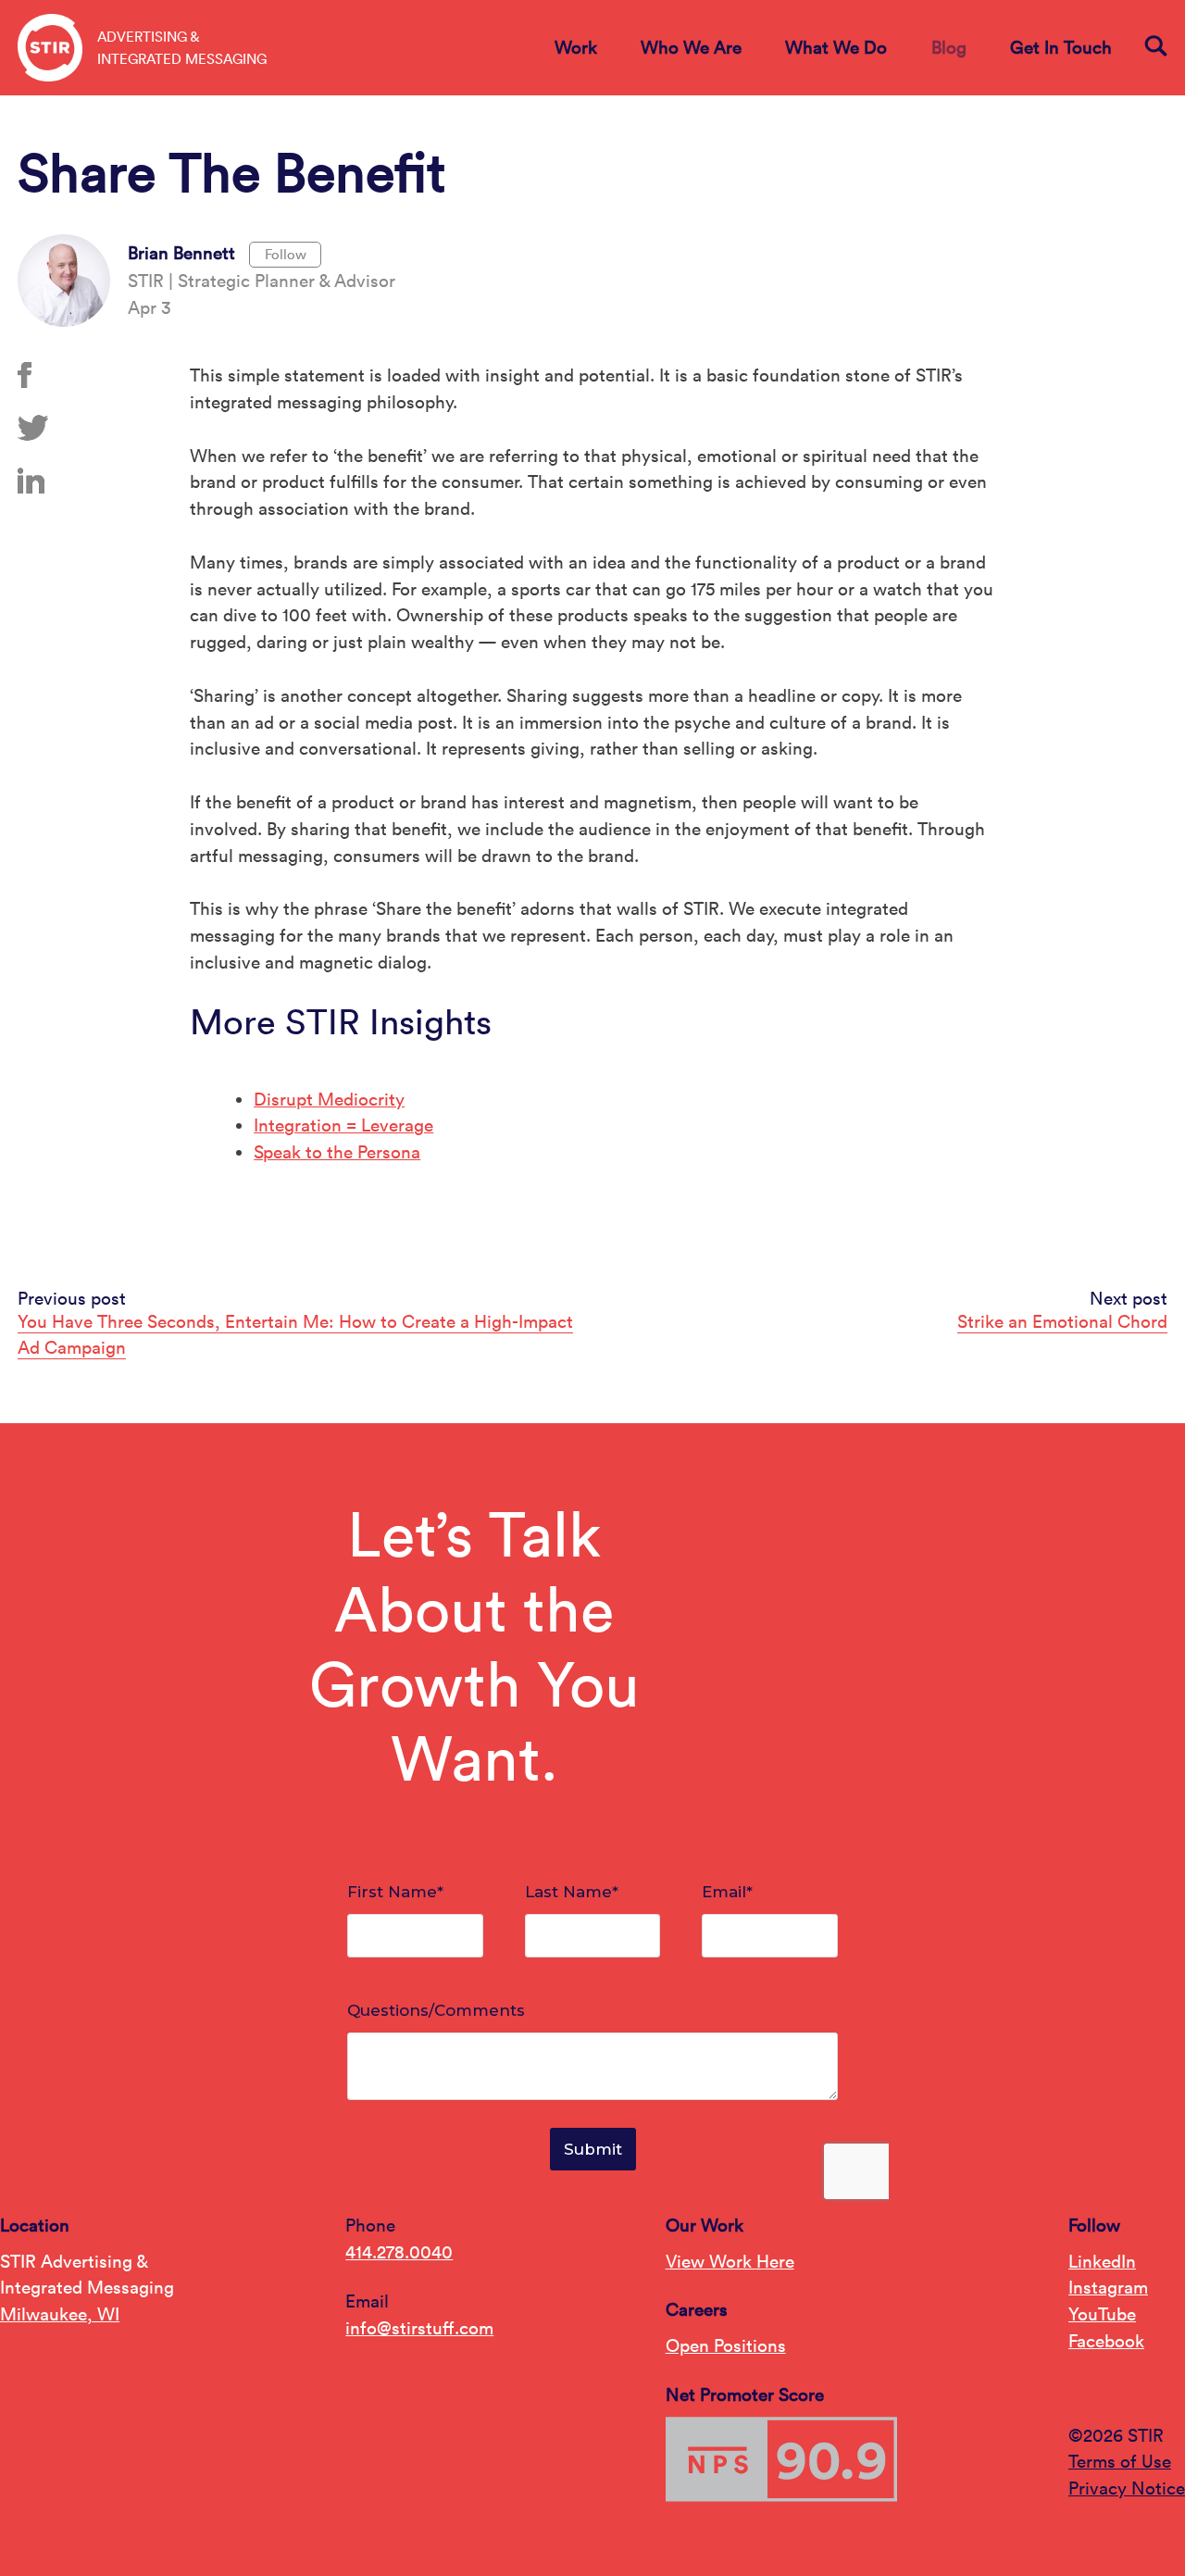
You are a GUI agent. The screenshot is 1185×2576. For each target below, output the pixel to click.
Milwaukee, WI (60, 2314)
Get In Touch (1061, 47)
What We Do (836, 47)
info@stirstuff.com (419, 2328)
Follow (286, 254)
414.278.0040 (399, 2252)
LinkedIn (1102, 2261)
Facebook (1106, 2341)
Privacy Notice (1127, 2488)
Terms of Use (1120, 2461)
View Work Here (730, 2261)
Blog (949, 47)
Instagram (1108, 2287)
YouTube (1102, 2314)
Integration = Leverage (343, 1125)
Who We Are (691, 47)
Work (576, 47)
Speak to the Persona (337, 1152)
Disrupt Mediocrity (329, 1099)
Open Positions (726, 2345)
